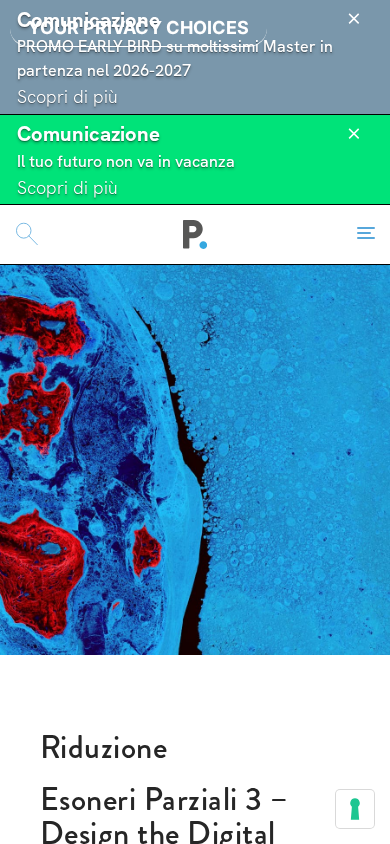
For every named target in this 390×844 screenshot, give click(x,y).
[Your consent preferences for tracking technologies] (355, 809)
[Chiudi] (354, 19)
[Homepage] (195, 234)
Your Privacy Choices (138, 27)
